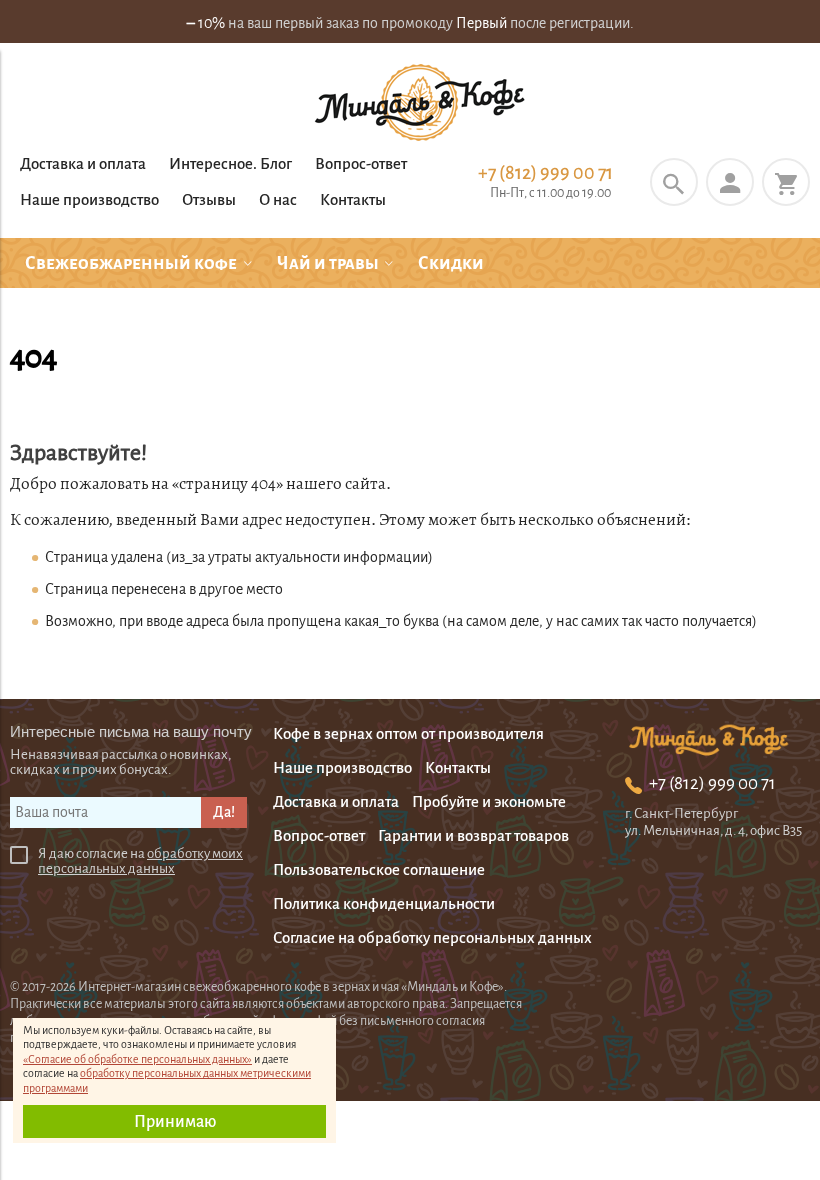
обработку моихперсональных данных (140, 861)
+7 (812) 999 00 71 (545, 173)
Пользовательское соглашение (379, 869)
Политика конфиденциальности (384, 903)
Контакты (353, 199)
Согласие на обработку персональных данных (432, 937)
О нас (278, 199)
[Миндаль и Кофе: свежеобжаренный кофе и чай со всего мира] (420, 104)
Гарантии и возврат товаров (473, 835)
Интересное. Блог (230, 163)
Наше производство (89, 199)
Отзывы (209, 199)
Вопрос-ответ (361, 163)
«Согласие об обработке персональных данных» (137, 1059)
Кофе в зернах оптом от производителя (408, 733)
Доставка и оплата (83, 163)
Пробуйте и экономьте (489, 801)
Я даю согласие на (140, 861)
